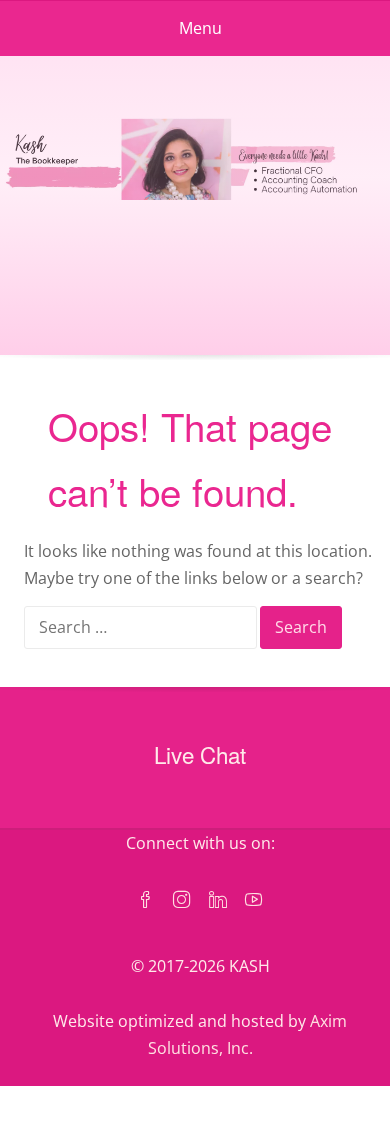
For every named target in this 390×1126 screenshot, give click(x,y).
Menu (200, 28)
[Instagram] (182, 901)
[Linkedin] (218, 901)
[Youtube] (254, 901)
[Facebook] (146, 901)
